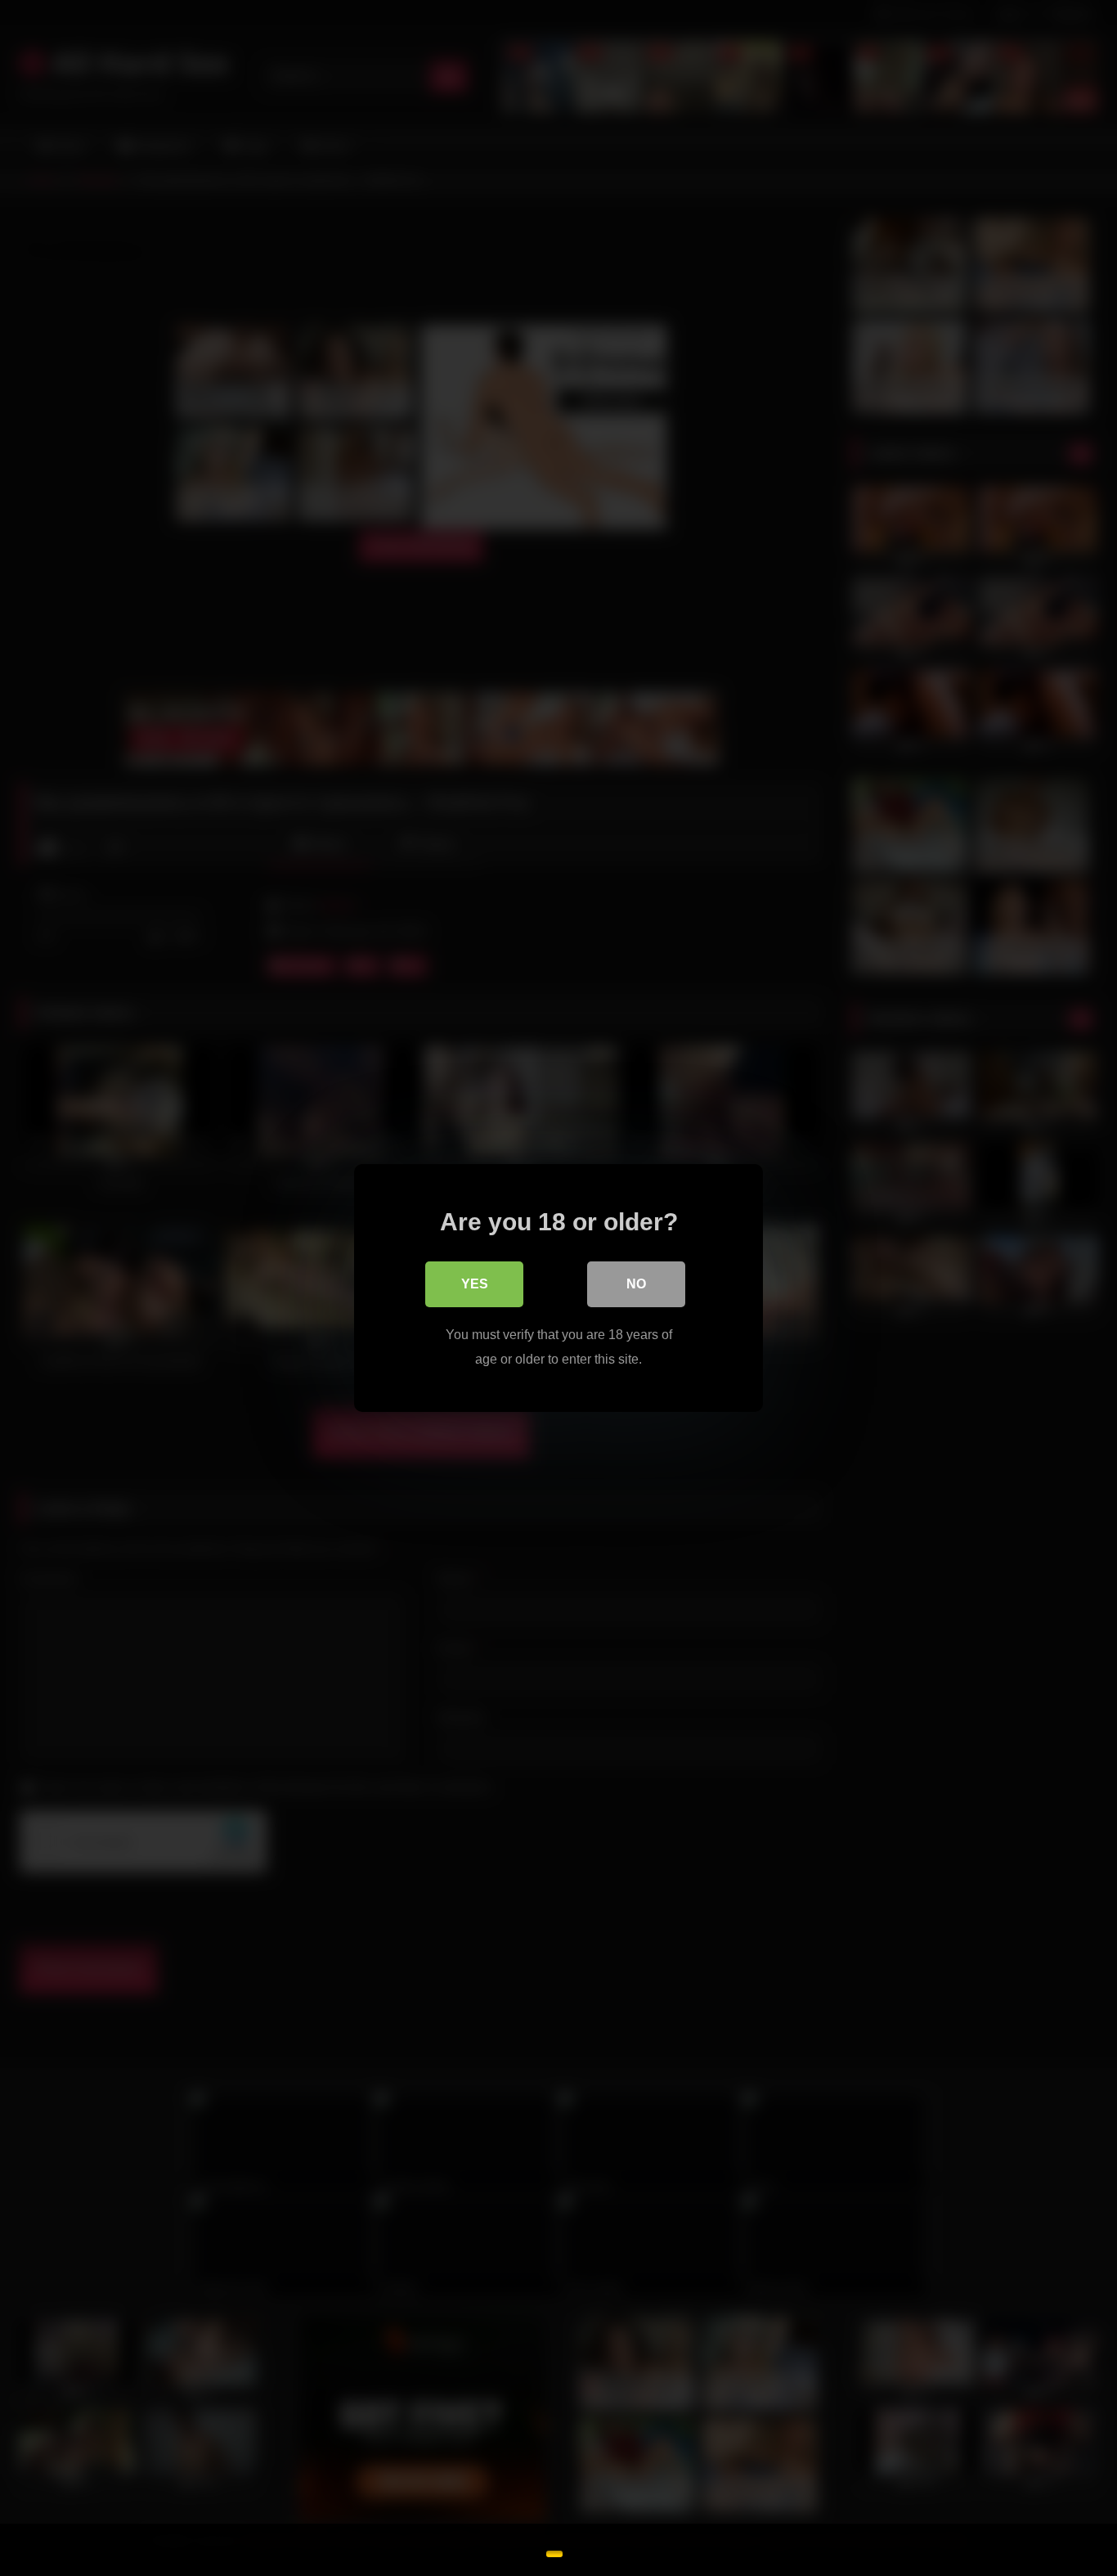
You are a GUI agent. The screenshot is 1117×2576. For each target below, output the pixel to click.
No (636, 1284)
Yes (475, 1284)
